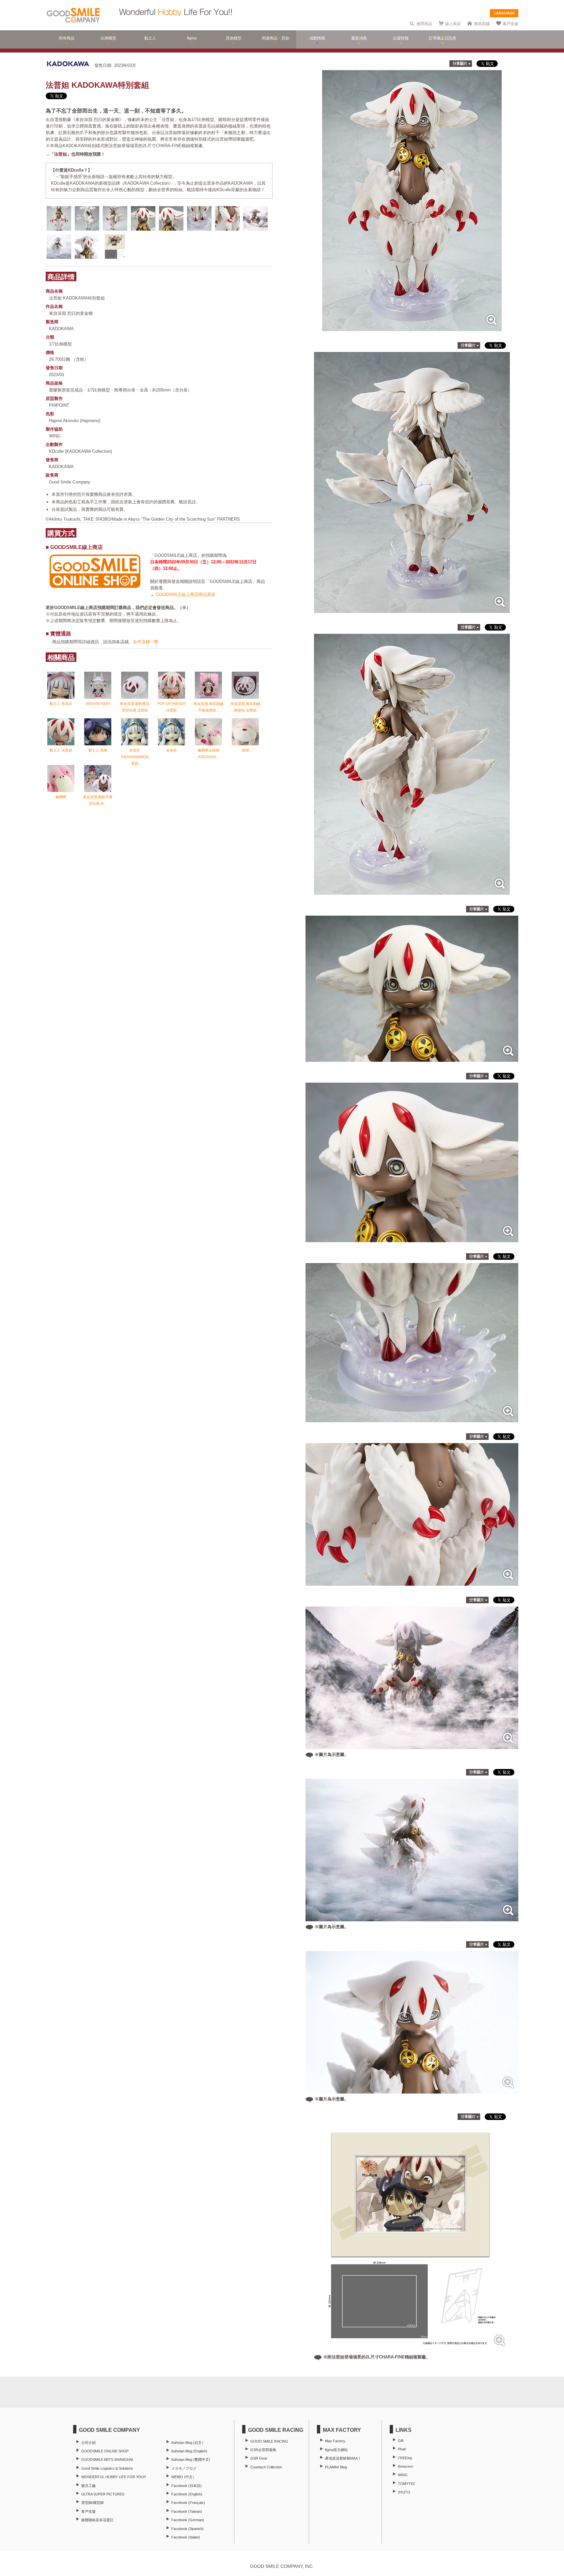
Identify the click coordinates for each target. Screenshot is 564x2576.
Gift (401, 2441)
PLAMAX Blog (336, 2467)
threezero (406, 2466)
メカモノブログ (184, 2468)
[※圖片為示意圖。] (412, 1746)
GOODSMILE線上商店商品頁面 (186, 594)
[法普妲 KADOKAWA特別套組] (412, 328)
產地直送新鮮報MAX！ (343, 2458)
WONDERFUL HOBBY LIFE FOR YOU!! (114, 2477)
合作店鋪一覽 (146, 642)
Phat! (402, 2449)
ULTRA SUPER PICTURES (103, 2494)
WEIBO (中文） (184, 2477)
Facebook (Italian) (186, 2537)
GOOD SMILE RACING (269, 2441)
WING (403, 2475)
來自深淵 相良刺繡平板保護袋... (208, 707)
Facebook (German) (188, 2520)
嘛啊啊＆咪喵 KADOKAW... (209, 754)
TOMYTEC (407, 2484)
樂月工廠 (88, 2486)
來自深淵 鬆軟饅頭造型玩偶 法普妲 (135, 707)
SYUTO (404, 2492)
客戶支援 (510, 24)
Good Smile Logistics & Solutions (107, 2468)
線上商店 (453, 24)
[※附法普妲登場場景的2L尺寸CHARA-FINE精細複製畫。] (412, 2348)
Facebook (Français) (188, 2503)
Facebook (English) (187, 2494)
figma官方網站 (337, 2450)
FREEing (405, 2458)
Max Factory (335, 2441)
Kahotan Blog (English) (189, 2451)
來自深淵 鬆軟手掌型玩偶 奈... (98, 800)
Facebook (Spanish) (188, 2529)
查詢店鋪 (482, 24)
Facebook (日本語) (187, 2486)
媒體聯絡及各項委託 (97, 2520)
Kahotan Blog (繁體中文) (191, 2460)
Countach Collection (266, 2467)
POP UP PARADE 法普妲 (172, 707)
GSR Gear (259, 2458)
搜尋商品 (424, 24)
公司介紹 (88, 2443)
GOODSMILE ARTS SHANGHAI (107, 2460)
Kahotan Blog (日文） (188, 2443)
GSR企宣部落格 (263, 2450)
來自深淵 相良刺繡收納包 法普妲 (245, 707)
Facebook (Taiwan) (187, 2511)
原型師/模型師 (93, 2503)
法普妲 (61, 154)
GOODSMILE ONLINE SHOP (105, 2451)
